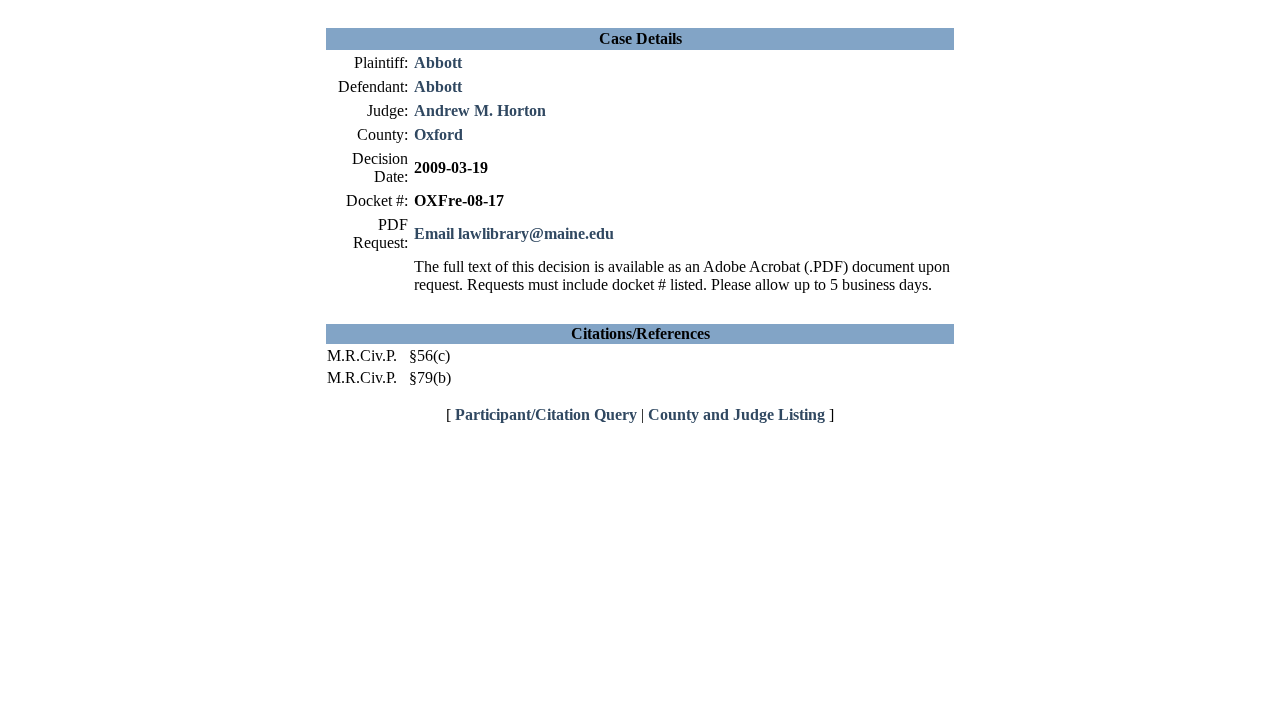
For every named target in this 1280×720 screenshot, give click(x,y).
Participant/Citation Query (546, 414)
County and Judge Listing (736, 414)
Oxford (438, 134)
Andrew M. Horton (480, 110)
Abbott (438, 62)
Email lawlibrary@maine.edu (514, 233)
